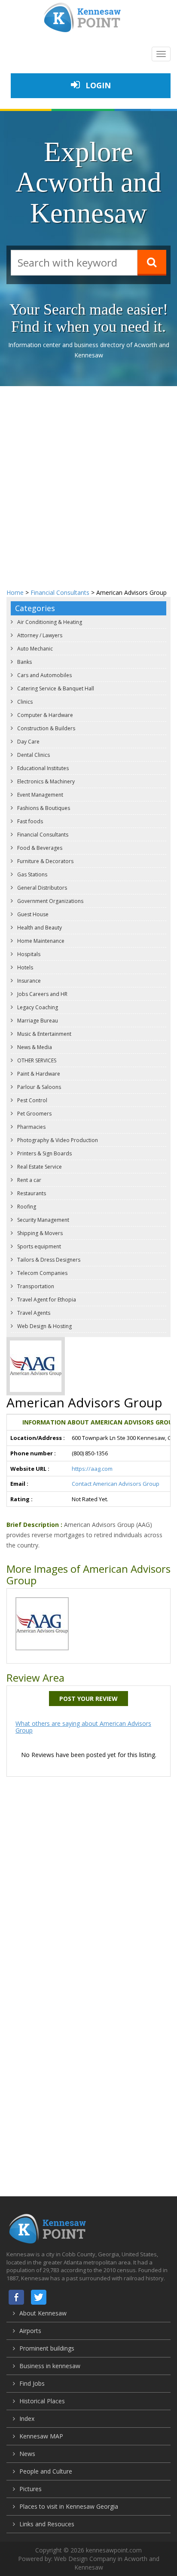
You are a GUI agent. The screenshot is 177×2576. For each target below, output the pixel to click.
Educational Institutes (42, 768)
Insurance (28, 981)
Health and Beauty (39, 928)
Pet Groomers (34, 1114)
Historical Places (42, 2401)
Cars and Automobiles (44, 675)
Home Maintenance (40, 941)
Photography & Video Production (57, 1140)
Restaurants (31, 1193)
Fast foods (29, 821)
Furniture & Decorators (45, 861)
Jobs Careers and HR (42, 994)
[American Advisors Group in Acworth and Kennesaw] (42, 1623)
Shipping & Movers (39, 1233)
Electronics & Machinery (45, 781)
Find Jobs (32, 2383)
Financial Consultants (60, 592)
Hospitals (28, 954)
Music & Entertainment (44, 1034)
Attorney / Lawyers (39, 635)
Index (27, 2419)
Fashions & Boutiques (43, 808)
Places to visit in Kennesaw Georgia (69, 2506)
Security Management (43, 1220)
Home (15, 592)
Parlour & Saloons (38, 1087)
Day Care (28, 742)
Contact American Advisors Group (116, 1484)
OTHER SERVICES (36, 1060)
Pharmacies (31, 1127)
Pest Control (32, 1100)
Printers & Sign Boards (44, 1153)
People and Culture (46, 2471)
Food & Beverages (39, 848)
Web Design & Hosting (44, 1326)
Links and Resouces (47, 2524)
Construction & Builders (46, 728)
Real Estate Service (39, 1167)
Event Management (40, 795)
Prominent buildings (47, 2348)
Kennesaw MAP (41, 2436)
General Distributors (41, 888)
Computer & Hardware (44, 715)
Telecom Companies (42, 1273)
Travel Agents (33, 1313)
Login (97, 85)
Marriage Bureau (37, 1021)
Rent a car (29, 1180)
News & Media (34, 1047)
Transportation (35, 1286)
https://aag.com (92, 1469)
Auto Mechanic (34, 649)
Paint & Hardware (38, 1074)
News (27, 2454)
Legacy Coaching (37, 1007)
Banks (24, 662)
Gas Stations (32, 874)
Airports (30, 2331)
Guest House (32, 914)
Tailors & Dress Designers (48, 1260)
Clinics (24, 702)
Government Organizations (50, 901)
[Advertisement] (88, 479)
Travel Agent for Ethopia (46, 1300)
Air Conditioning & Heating (49, 622)
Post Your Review (88, 1699)
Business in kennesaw (50, 2366)
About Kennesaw (43, 2313)
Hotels (24, 967)
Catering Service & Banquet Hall (55, 688)
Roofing (26, 1207)
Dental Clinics (33, 755)
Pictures (31, 2489)
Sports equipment (38, 1246)
